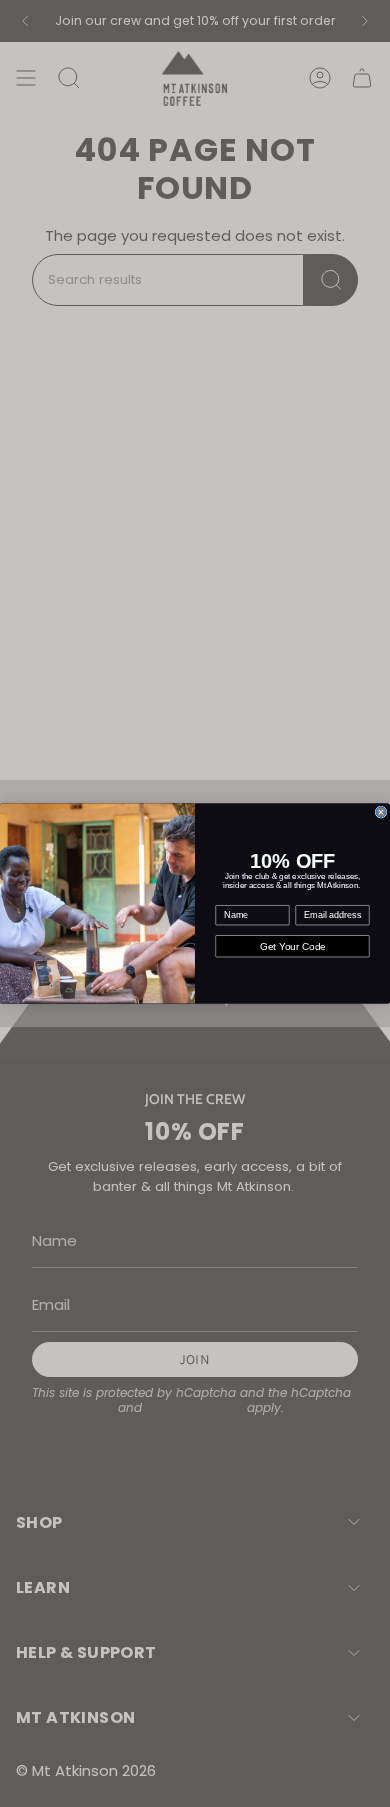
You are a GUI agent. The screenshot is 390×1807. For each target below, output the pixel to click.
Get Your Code (293, 946)
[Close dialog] (381, 812)
